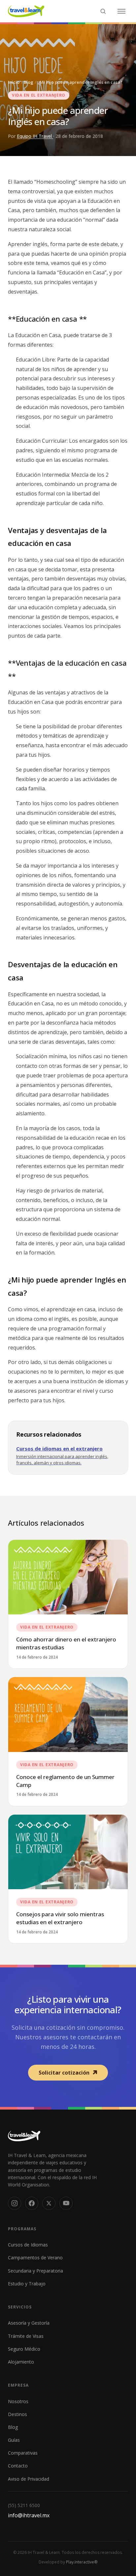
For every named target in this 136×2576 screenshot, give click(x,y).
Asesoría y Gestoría (29, 2323)
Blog (29, 82)
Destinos (17, 2414)
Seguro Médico (24, 2349)
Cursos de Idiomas (28, 2245)
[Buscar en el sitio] (103, 11)
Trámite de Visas (26, 2336)
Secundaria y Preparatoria (35, 2271)
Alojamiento (21, 2362)
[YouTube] (66, 2203)
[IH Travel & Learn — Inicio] (26, 11)
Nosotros (18, 2401)
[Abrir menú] (121, 11)
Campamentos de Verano (35, 2258)
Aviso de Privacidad (29, 2479)
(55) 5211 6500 (24, 2505)
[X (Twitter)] (49, 2203)
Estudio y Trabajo (27, 2284)
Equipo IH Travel (35, 136)
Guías (14, 2440)
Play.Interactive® (82, 2562)
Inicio (14, 82)
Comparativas (23, 2453)
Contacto (18, 2466)
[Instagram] (15, 2203)
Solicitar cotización (64, 2073)
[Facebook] (32, 2203)
